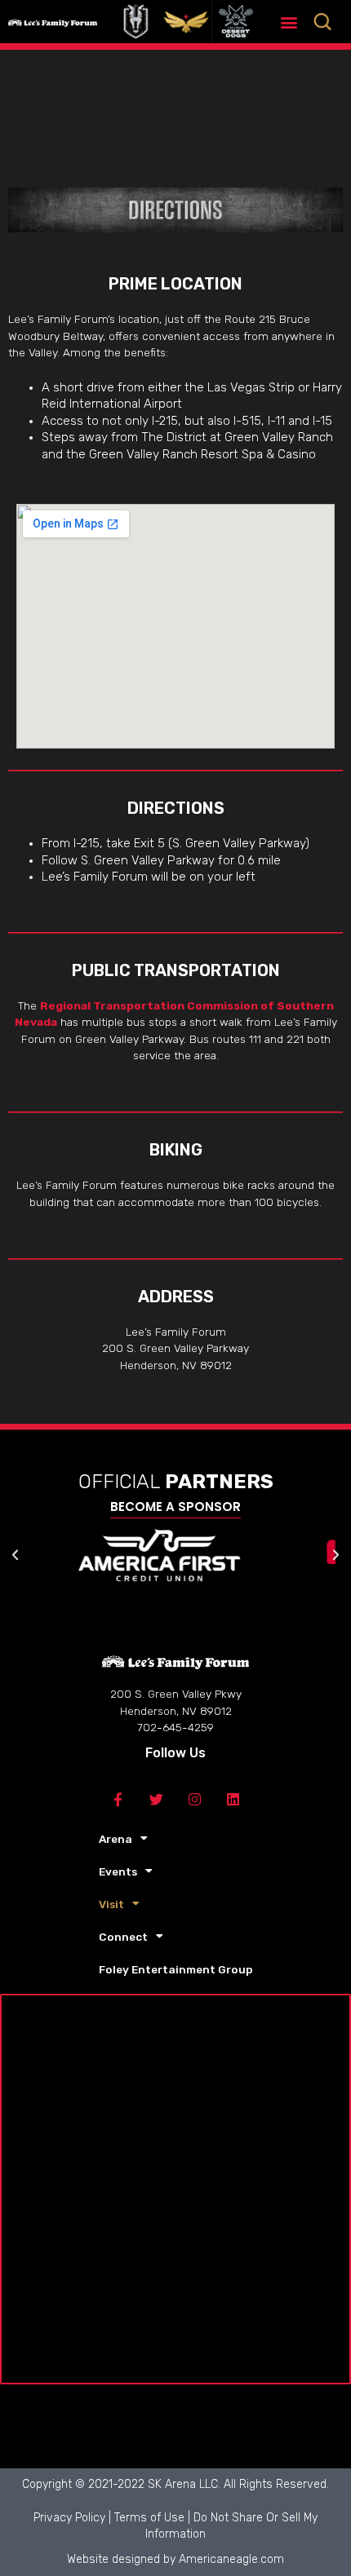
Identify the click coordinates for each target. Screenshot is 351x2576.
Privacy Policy (69, 2518)
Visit (111, 1904)
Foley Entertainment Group (176, 1969)
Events (118, 1871)
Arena (116, 1839)
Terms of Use (149, 2518)
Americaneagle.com (231, 2559)
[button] (289, 22)
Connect (123, 1937)
